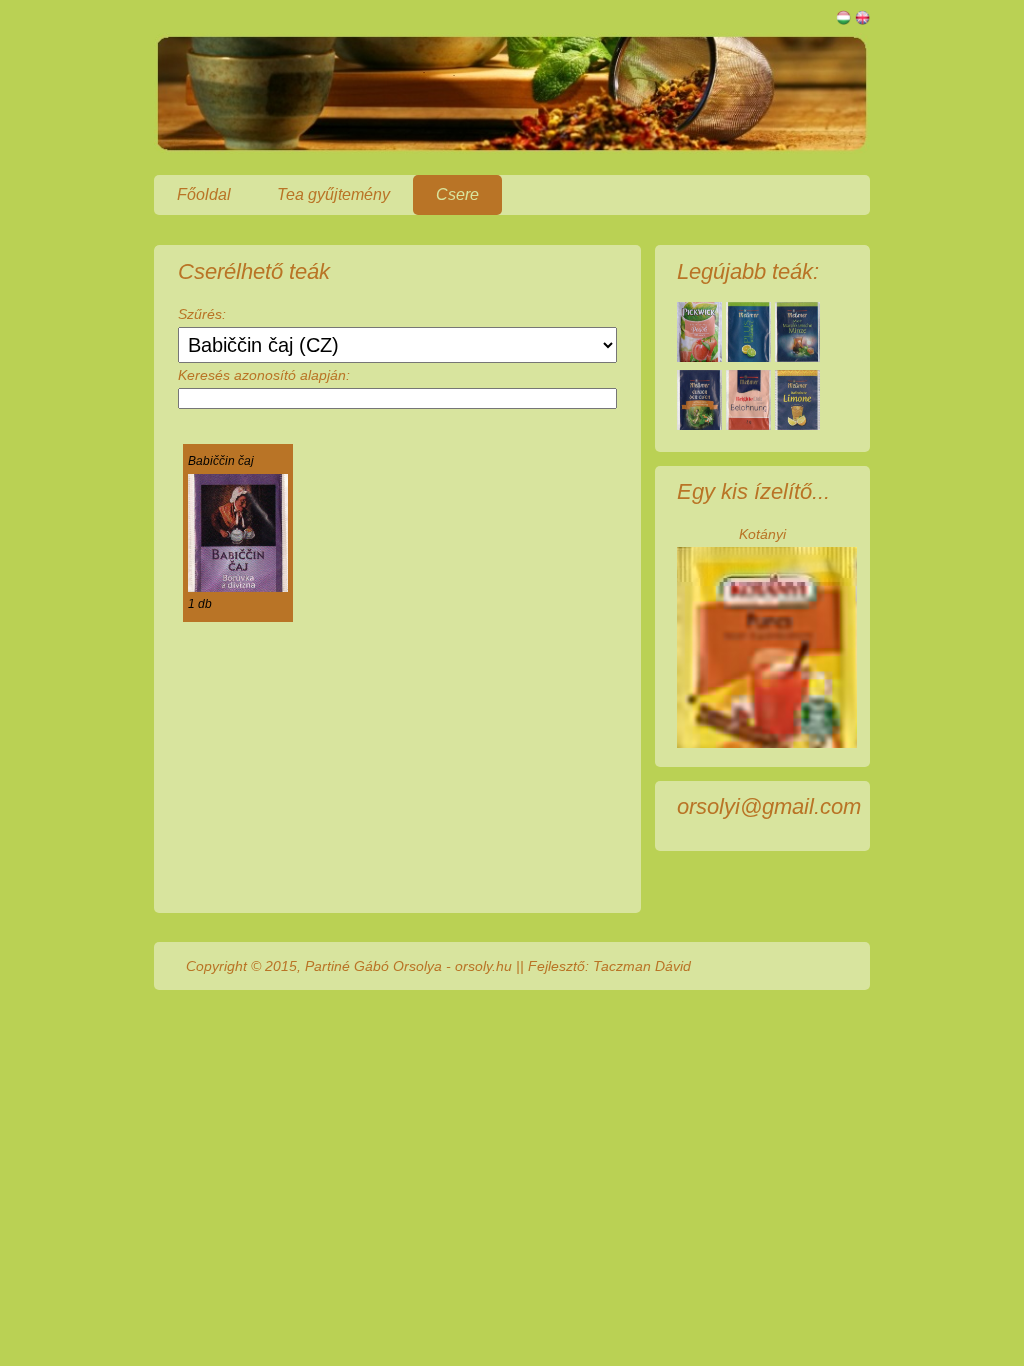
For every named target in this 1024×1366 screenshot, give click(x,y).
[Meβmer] (748, 357)
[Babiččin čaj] (238, 587)
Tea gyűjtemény (333, 194)
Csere (457, 194)
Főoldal (204, 194)
